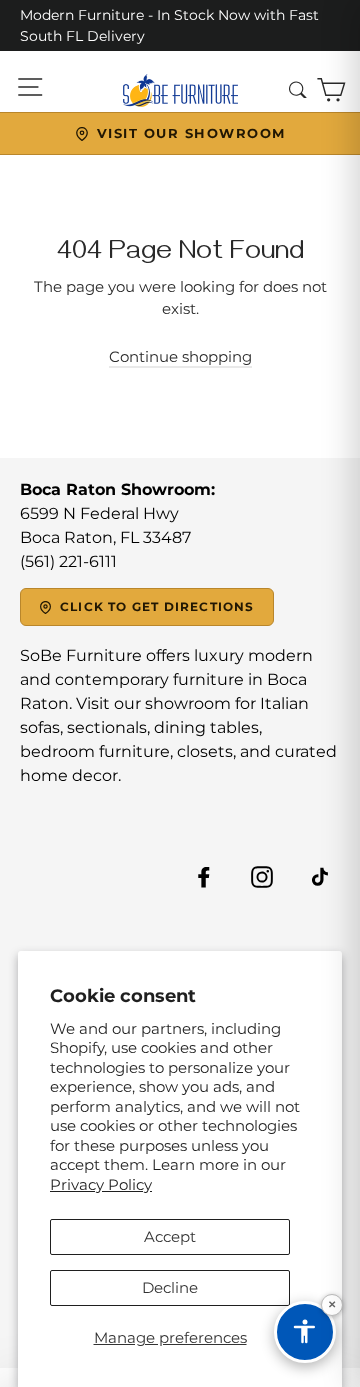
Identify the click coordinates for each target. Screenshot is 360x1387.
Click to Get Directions (157, 606)
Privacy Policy (101, 1184)
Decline (170, 1287)
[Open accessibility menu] (305, 1332)
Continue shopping (180, 356)
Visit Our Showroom (191, 133)
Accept (170, 1236)
